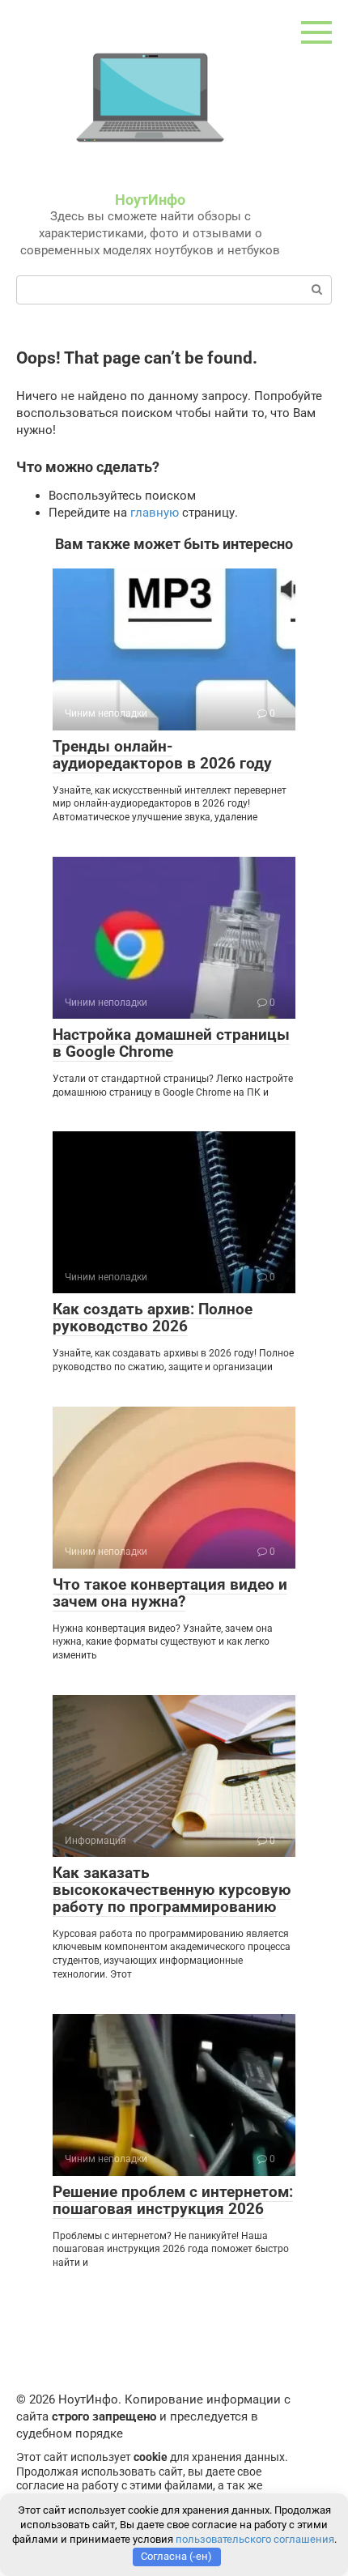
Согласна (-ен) (176, 2556)
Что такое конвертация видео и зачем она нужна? (170, 1593)
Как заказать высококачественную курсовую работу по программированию (172, 1890)
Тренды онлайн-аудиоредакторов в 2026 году (162, 755)
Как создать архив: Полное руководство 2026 (153, 1318)
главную (155, 513)
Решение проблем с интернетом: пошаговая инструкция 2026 (173, 2200)
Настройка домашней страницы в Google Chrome (171, 1043)
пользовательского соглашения (255, 2539)
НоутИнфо (150, 200)
